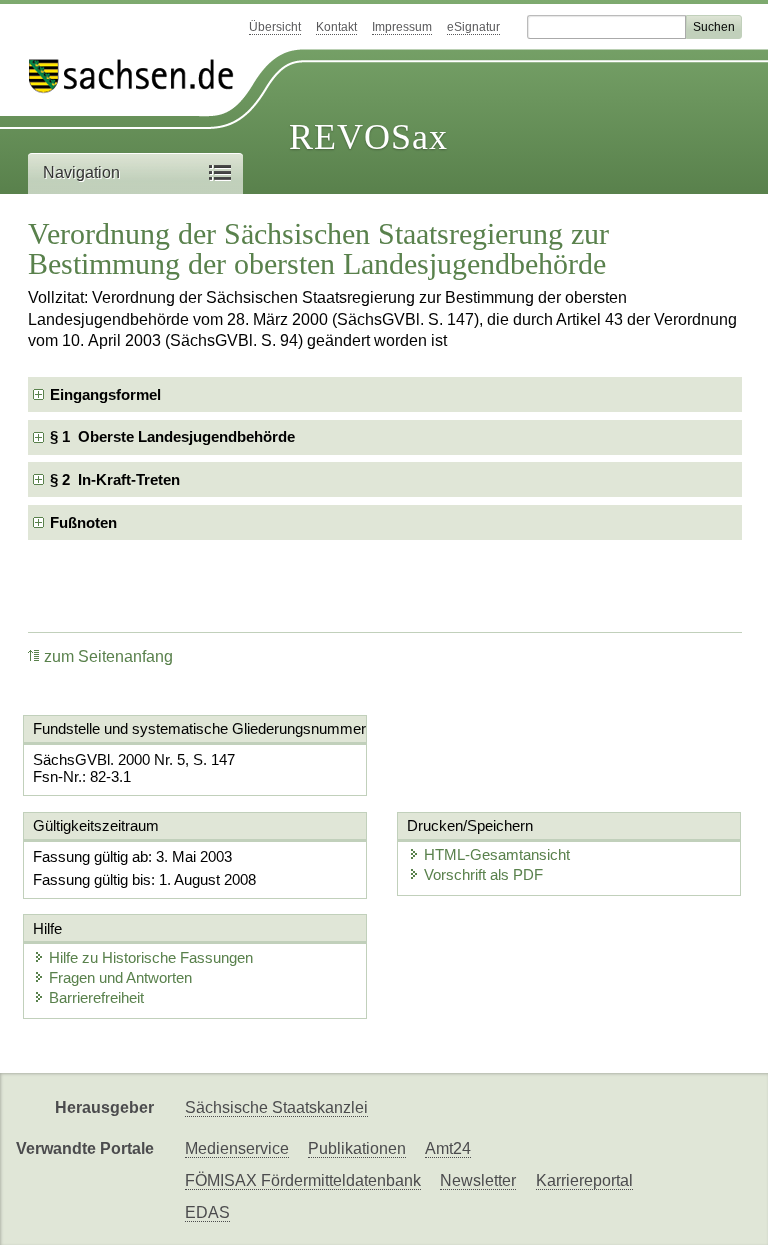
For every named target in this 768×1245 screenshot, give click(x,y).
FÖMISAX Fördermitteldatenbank (303, 1180)
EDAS (207, 1212)
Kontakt (336, 27)
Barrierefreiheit (96, 997)
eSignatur (473, 27)
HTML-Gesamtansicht (497, 854)
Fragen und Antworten (120, 977)
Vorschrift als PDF (483, 874)
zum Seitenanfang (108, 656)
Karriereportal (584, 1180)
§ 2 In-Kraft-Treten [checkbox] (115, 479)
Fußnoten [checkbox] (83, 522)
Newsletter (478, 1180)
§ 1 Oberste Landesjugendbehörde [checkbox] (172, 436)
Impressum (402, 27)
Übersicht (275, 27)
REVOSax (368, 137)
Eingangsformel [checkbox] (105, 394)
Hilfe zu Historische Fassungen (151, 957)
